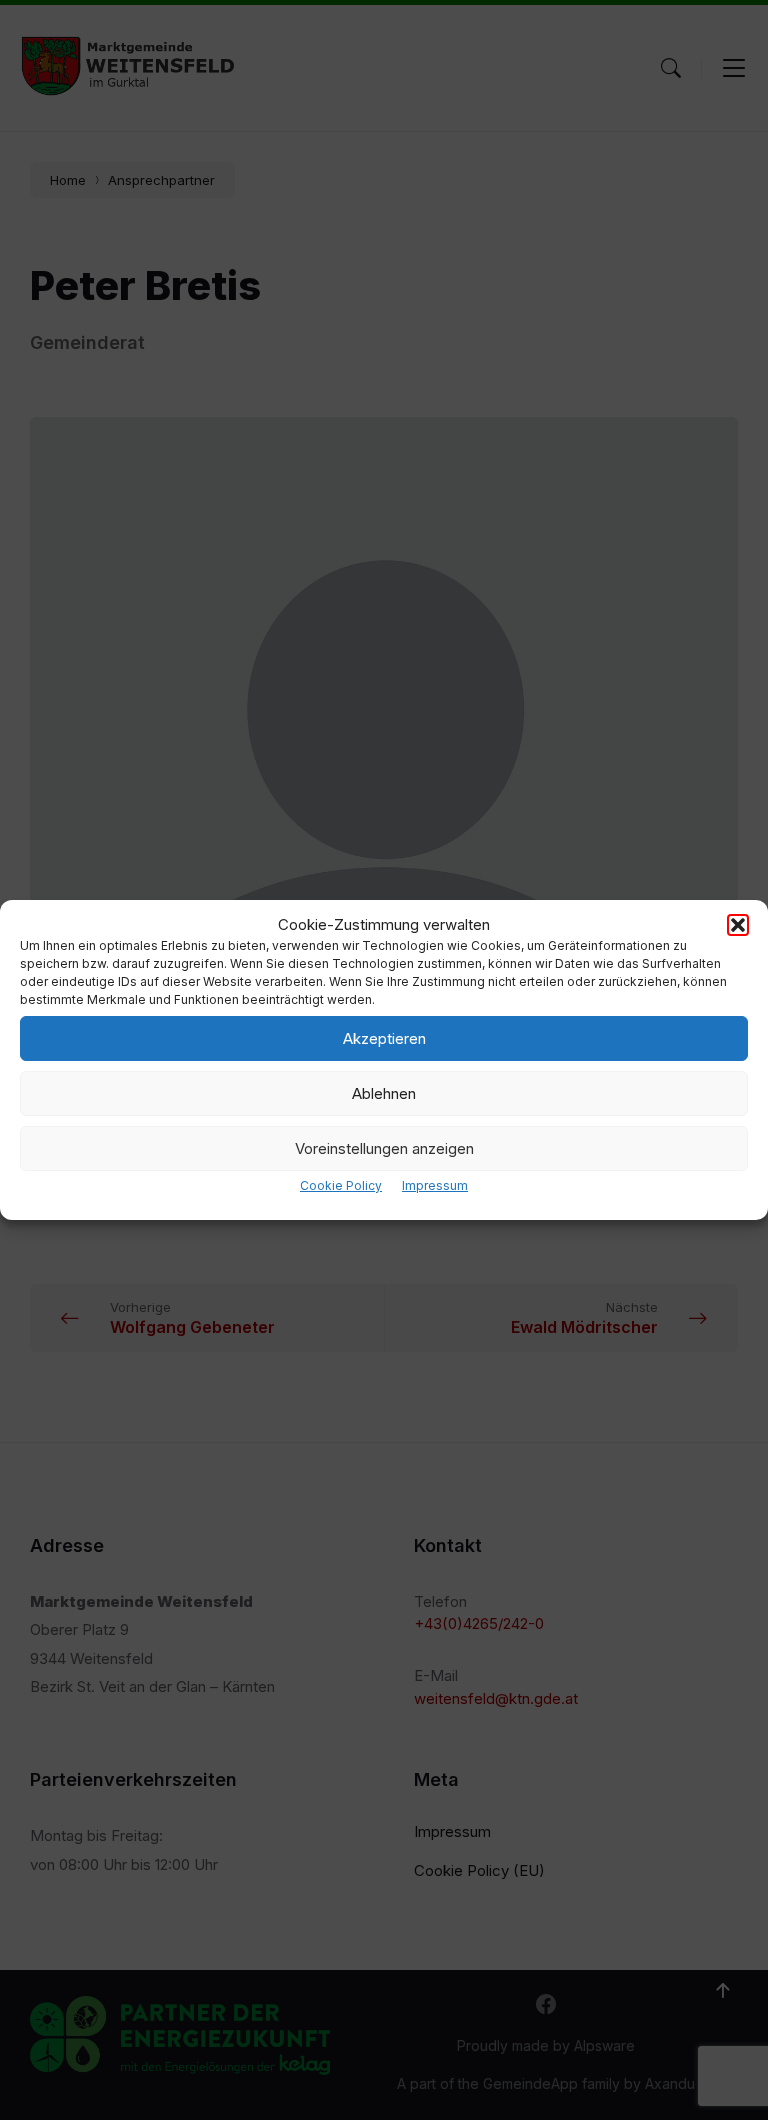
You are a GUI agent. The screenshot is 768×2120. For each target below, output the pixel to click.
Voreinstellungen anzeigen (384, 1148)
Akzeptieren (384, 1038)
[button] (738, 925)
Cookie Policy (341, 1185)
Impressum (435, 1185)
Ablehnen (384, 1093)
